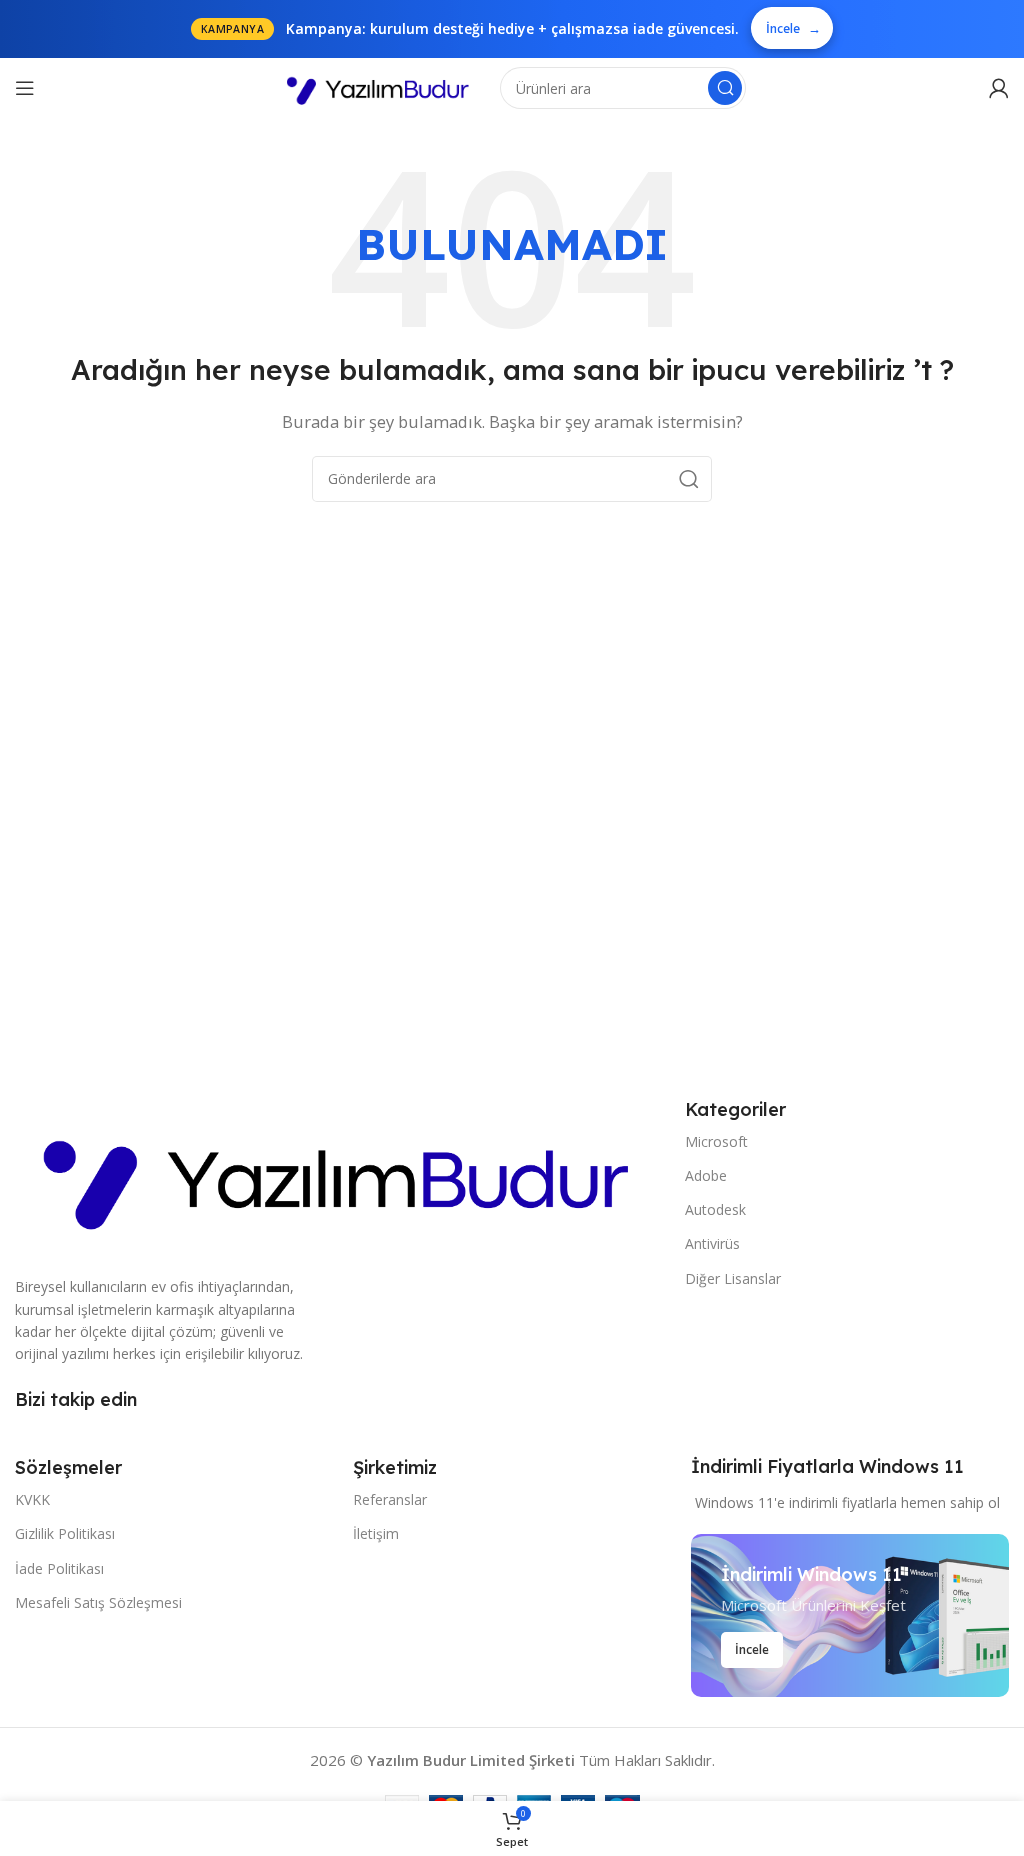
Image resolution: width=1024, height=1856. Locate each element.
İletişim (376, 1533)
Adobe (706, 1175)
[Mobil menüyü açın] (25, 88)
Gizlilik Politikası (65, 1533)
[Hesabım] (999, 88)
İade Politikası (59, 1568)
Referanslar (390, 1499)
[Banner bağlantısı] (850, 1615)
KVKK (32, 1499)
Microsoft (716, 1141)
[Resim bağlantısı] (340, 1174)
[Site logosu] (379, 86)
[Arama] (725, 88)
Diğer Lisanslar (733, 1278)
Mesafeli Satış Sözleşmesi (98, 1602)
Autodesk (715, 1209)
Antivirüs (712, 1243)
